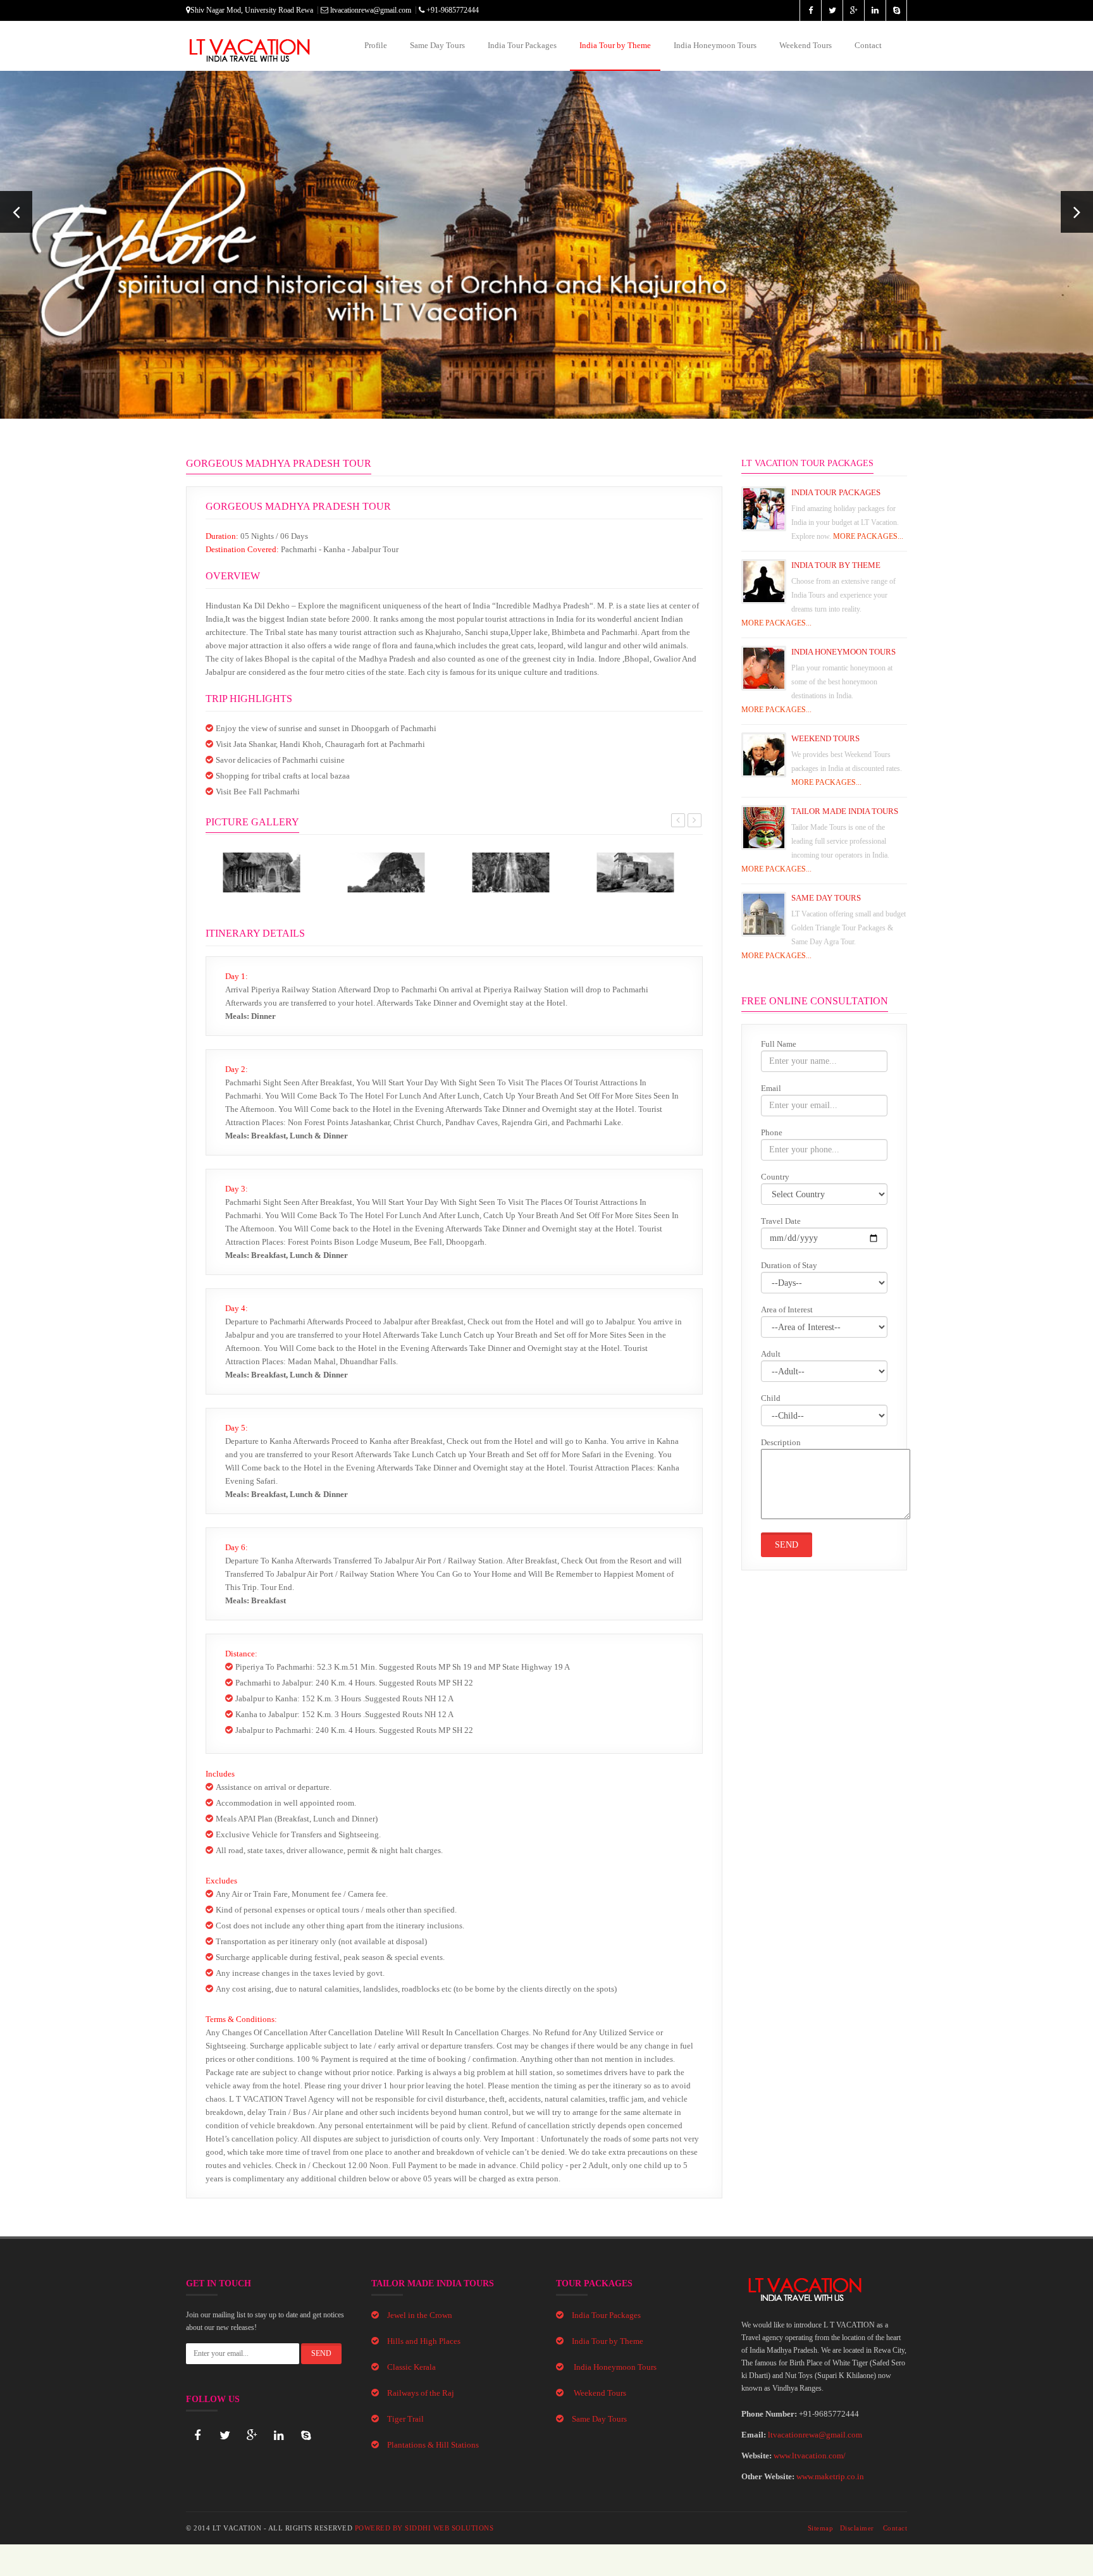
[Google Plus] (252, 2436)
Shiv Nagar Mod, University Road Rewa (252, 10)
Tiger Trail (405, 2419)
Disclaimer (857, 2528)
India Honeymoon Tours (715, 45)
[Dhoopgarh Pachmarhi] (386, 872)
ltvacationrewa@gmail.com (370, 10)
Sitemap (821, 2528)
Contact (868, 45)
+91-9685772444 (452, 10)
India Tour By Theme (836, 565)
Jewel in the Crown (420, 2315)
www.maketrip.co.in (830, 2476)
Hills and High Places (424, 2341)
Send (787, 1545)
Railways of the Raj (421, 2393)
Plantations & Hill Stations (433, 2445)
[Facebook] (197, 2436)
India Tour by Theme (615, 45)
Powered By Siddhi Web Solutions (424, 2528)
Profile (376, 45)
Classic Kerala (411, 2367)
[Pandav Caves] (262, 872)
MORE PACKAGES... (868, 536)
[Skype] (306, 2436)
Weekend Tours (806, 45)
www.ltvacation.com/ (810, 2456)
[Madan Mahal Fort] (635, 872)
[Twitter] (225, 2436)
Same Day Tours (437, 45)
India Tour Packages (522, 45)
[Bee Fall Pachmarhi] (511, 872)
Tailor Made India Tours (845, 811)
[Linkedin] (279, 2436)
